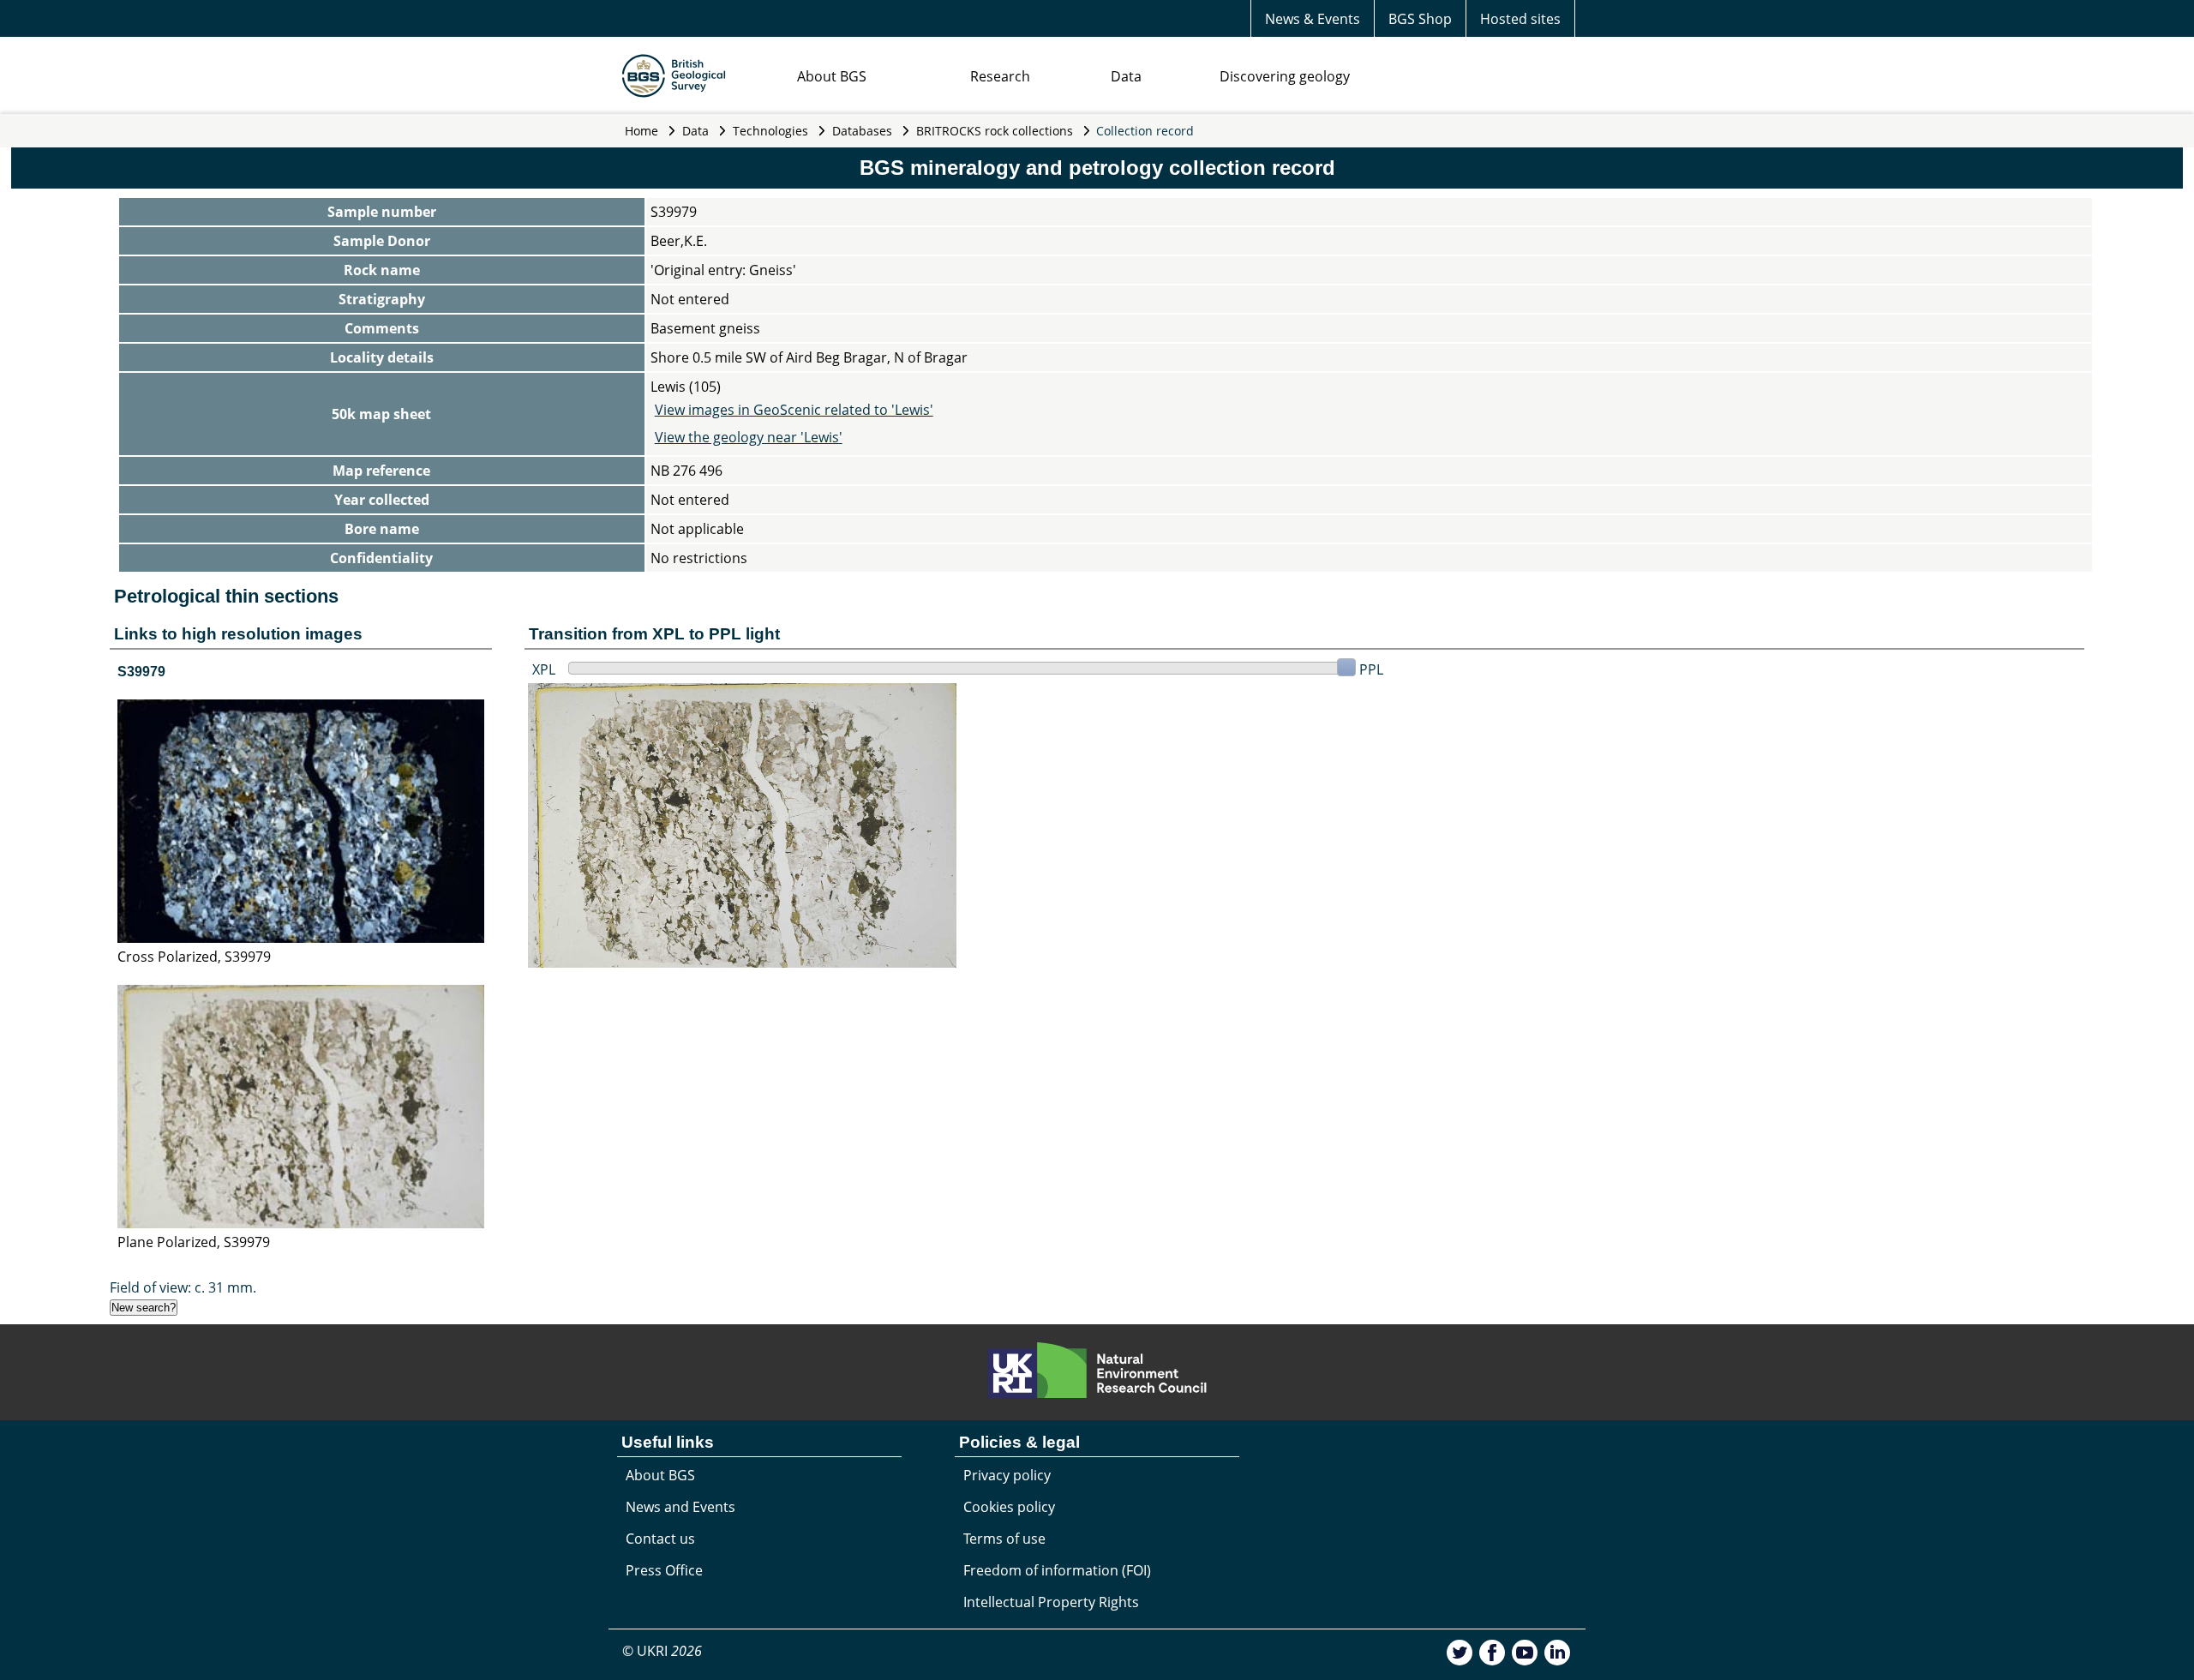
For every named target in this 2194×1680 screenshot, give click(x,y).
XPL (544, 669)
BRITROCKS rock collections (995, 131)
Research (1000, 76)
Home (641, 131)
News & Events (1313, 19)
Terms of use (1004, 1539)
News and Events (680, 1507)
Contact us (660, 1539)
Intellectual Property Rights (1051, 1602)
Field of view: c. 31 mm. (183, 1287)
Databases (862, 131)
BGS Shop (1420, 19)
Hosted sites (1520, 19)
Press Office (664, 1570)
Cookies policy (1009, 1507)
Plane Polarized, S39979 (194, 1242)
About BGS (832, 76)
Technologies (770, 131)
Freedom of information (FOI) (1057, 1570)
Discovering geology (1285, 76)
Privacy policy (1007, 1475)
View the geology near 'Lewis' (749, 437)
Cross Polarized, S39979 (194, 957)
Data (1126, 76)
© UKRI (662, 1651)
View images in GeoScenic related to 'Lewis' (794, 410)
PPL (1371, 669)
